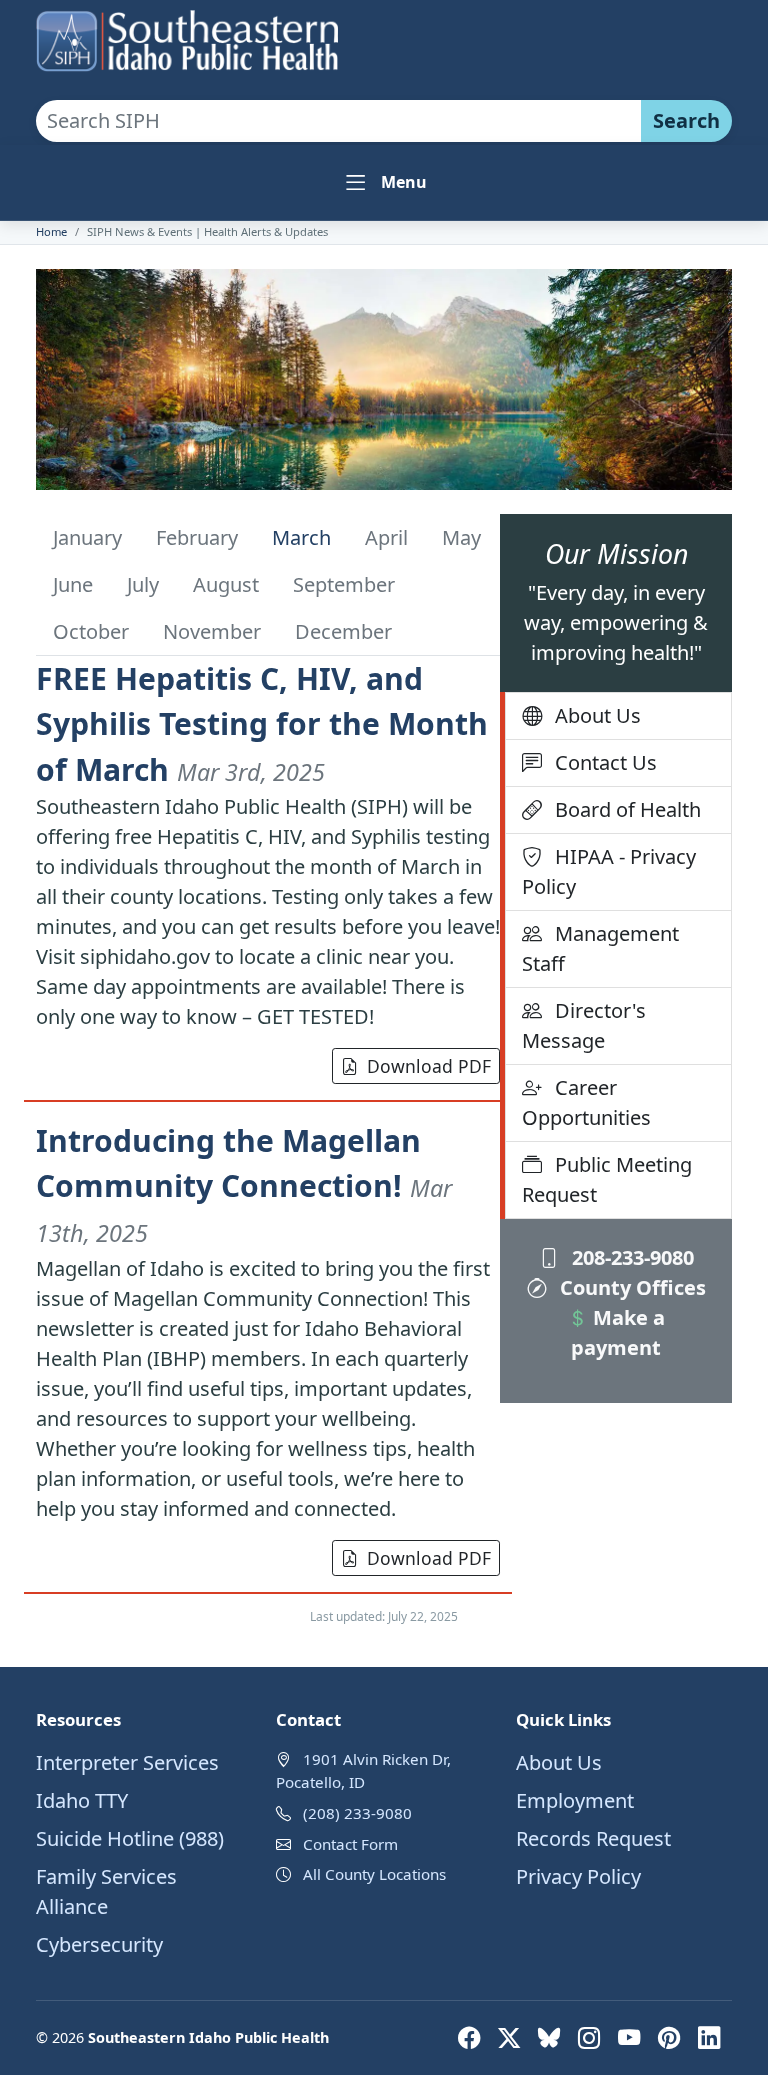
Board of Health (625, 809)
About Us (595, 715)
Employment (575, 1800)
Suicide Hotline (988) (130, 1838)
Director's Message (584, 1025)
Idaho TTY (82, 1800)
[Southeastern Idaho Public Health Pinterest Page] (672, 2037)
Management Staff (600, 948)
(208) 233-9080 (357, 1813)
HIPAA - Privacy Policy (609, 871)
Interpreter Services (127, 1762)
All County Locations (374, 1874)
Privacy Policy (578, 1876)
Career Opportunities (586, 1102)
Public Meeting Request (607, 1179)
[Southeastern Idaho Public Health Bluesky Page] (552, 2037)
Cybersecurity (99, 1944)
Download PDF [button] (429, 1066)
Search (686, 120)
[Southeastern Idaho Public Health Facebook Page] (472, 2037)
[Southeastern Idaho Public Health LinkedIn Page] (709, 2037)
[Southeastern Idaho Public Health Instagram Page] (592, 2037)
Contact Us (603, 762)
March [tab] (301, 537)
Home (51, 231)
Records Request (593, 1838)
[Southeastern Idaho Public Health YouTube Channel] (632, 2037)
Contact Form (350, 1844)
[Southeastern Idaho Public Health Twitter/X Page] (512, 2037)
